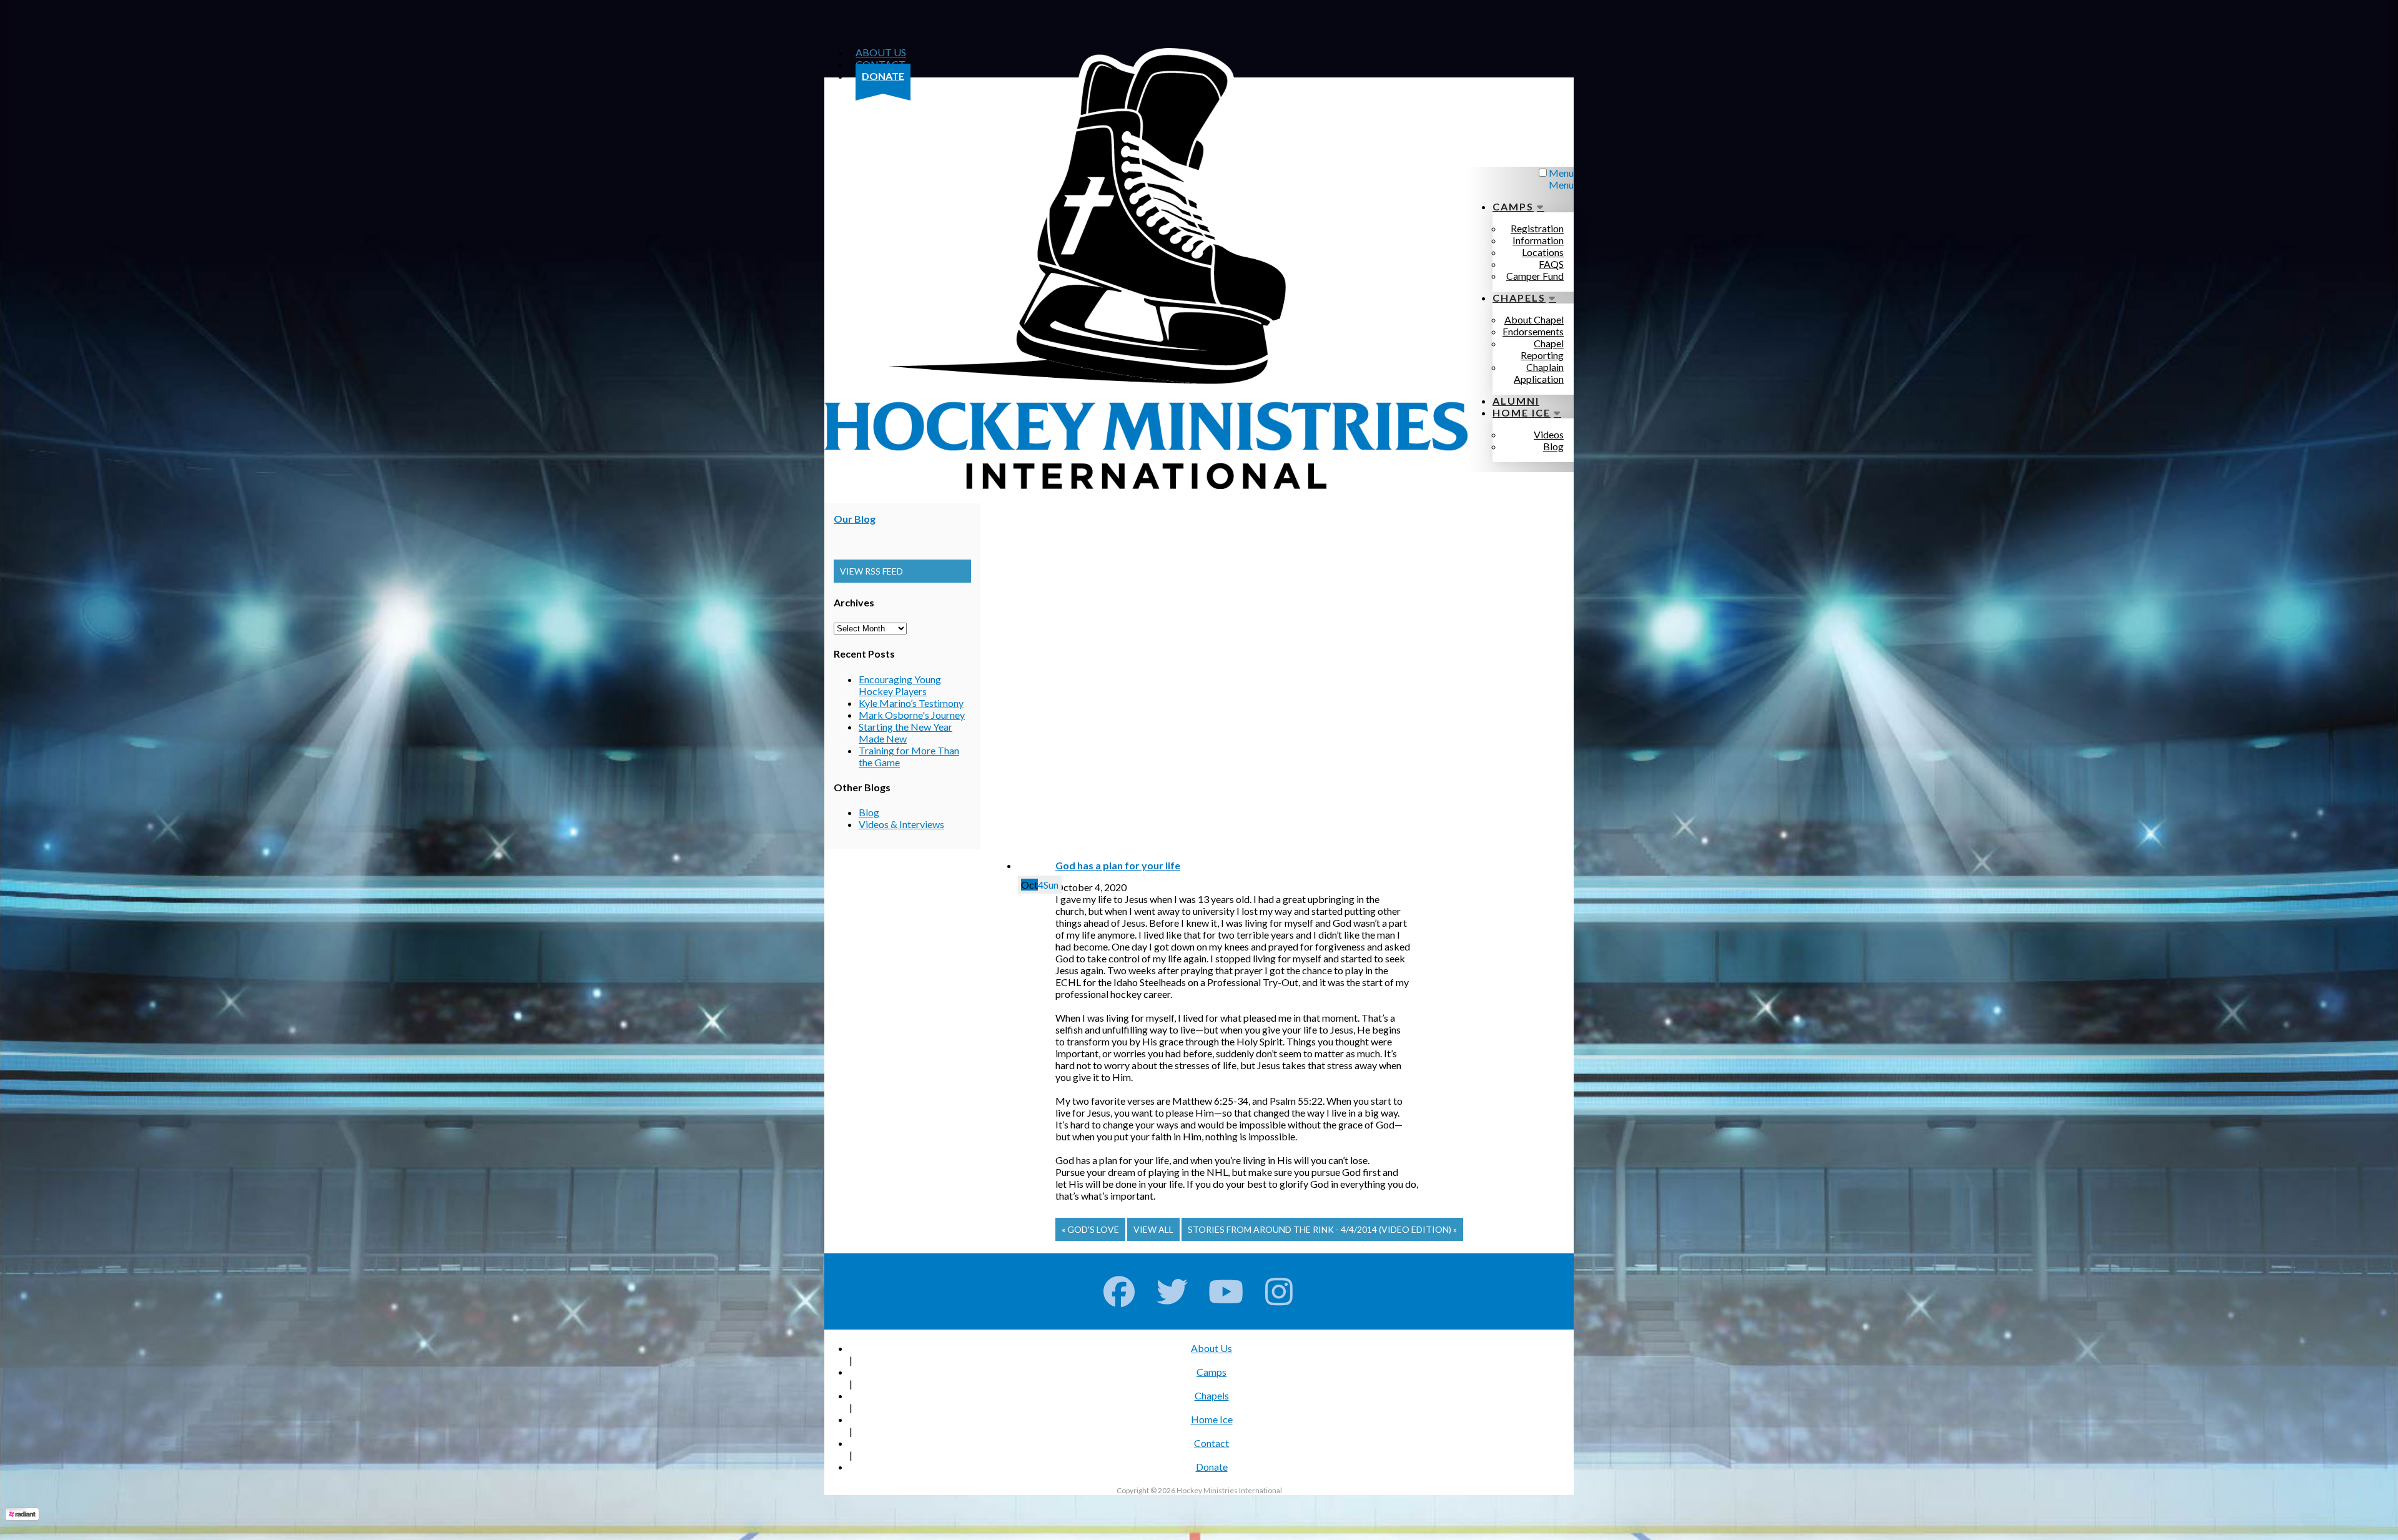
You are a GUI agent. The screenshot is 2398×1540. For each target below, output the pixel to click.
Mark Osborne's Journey (912, 715)
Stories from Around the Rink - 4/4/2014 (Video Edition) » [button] (1322, 1229)
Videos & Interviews (901, 824)
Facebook (1119, 1291)
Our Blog (855, 519)
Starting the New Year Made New (905, 733)
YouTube (1226, 1291)
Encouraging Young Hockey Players (900, 685)
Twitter (1172, 1291)
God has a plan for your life (1118, 865)
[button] (902, 571)
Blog (869, 812)
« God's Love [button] (1090, 1229)
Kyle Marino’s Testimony (911, 703)
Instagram (1279, 1291)
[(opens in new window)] (22, 1517)
